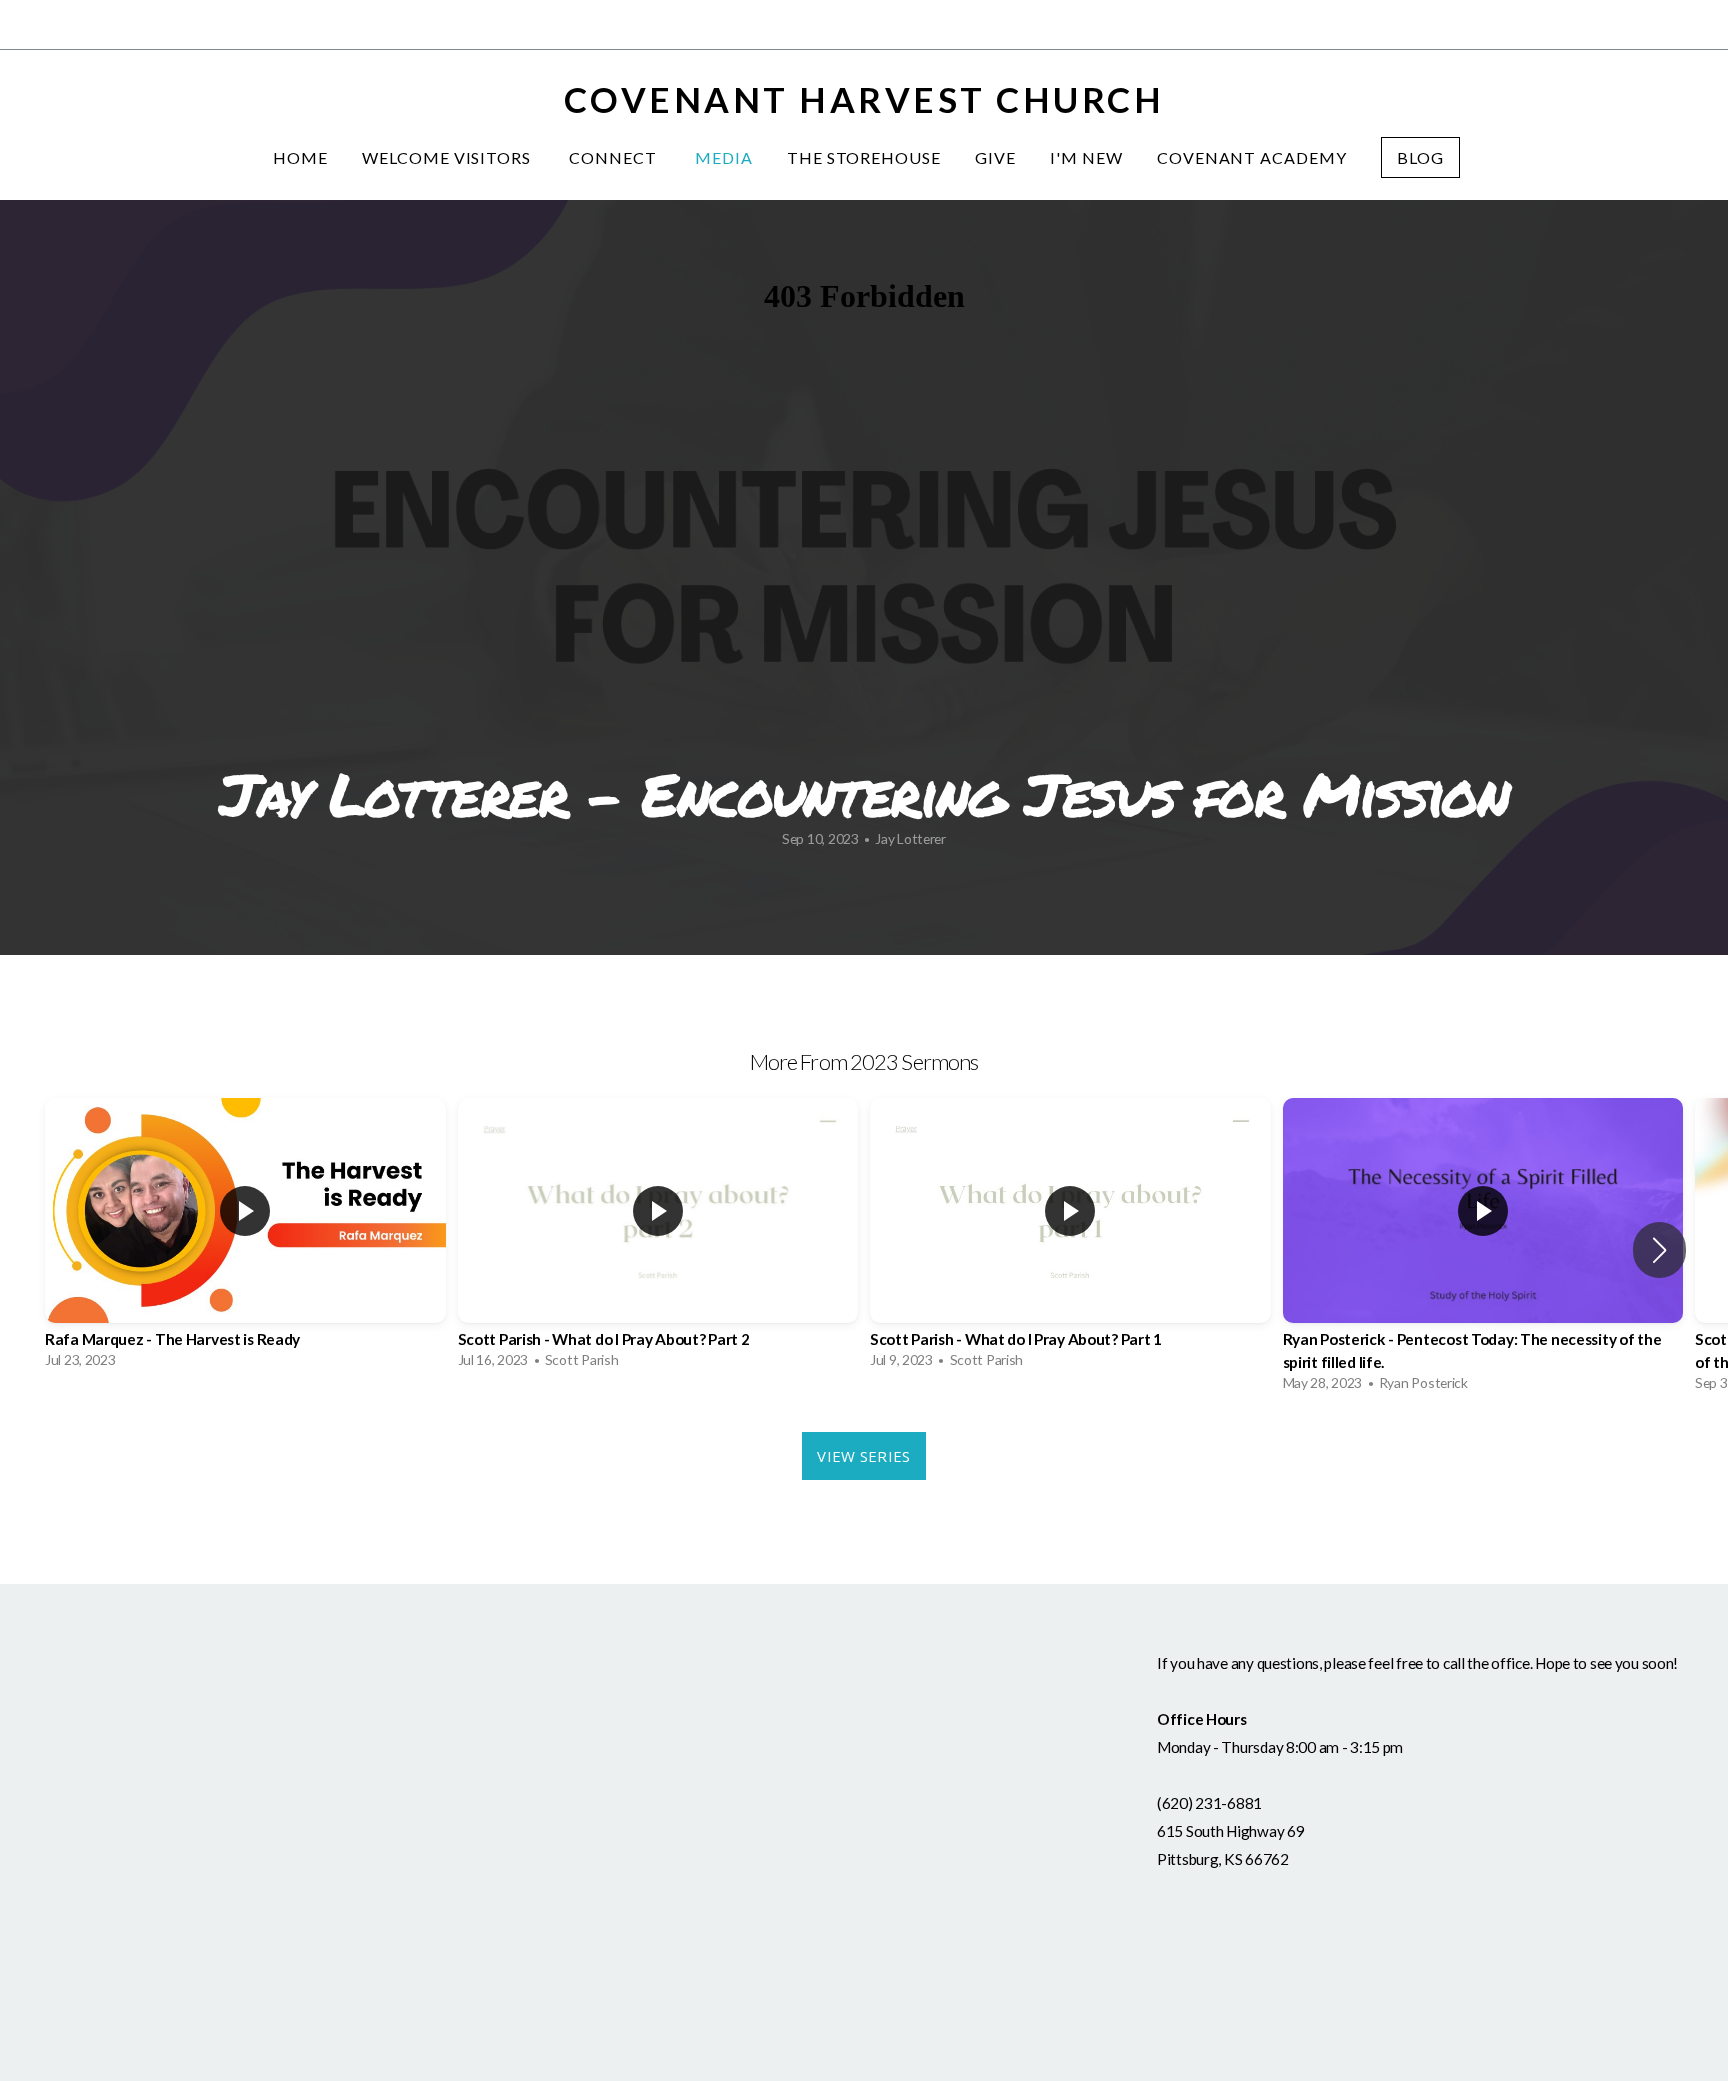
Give (995, 157)
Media (724, 157)
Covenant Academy (1252, 157)
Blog (1420, 157)
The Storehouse (864, 157)
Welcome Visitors (448, 157)
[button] (1659, 1250)
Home (300, 157)
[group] (245, 1238)
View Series (863, 1456)
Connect (615, 157)
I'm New (1086, 157)
